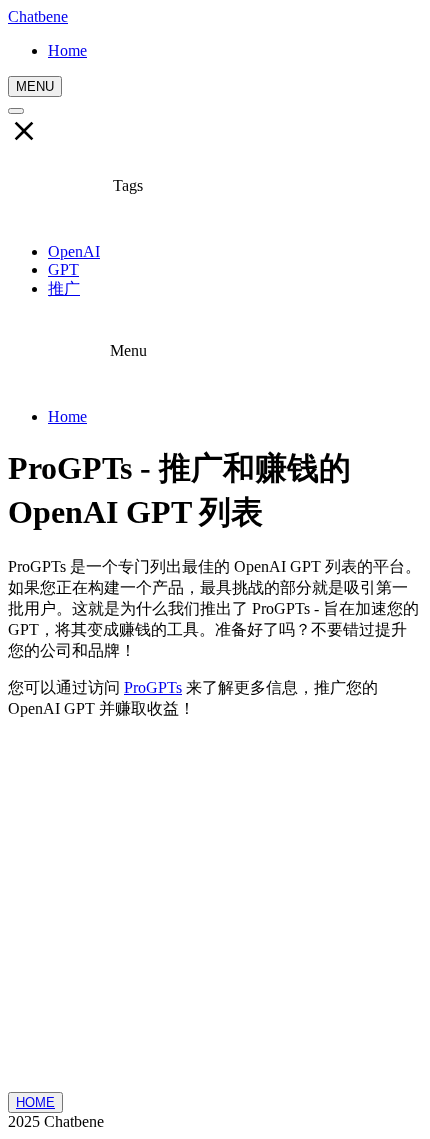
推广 (64, 288)
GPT (63, 269)
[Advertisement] (215, 914)
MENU (35, 86)
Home (67, 416)
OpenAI (74, 251)
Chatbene (38, 16)
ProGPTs (153, 687)
